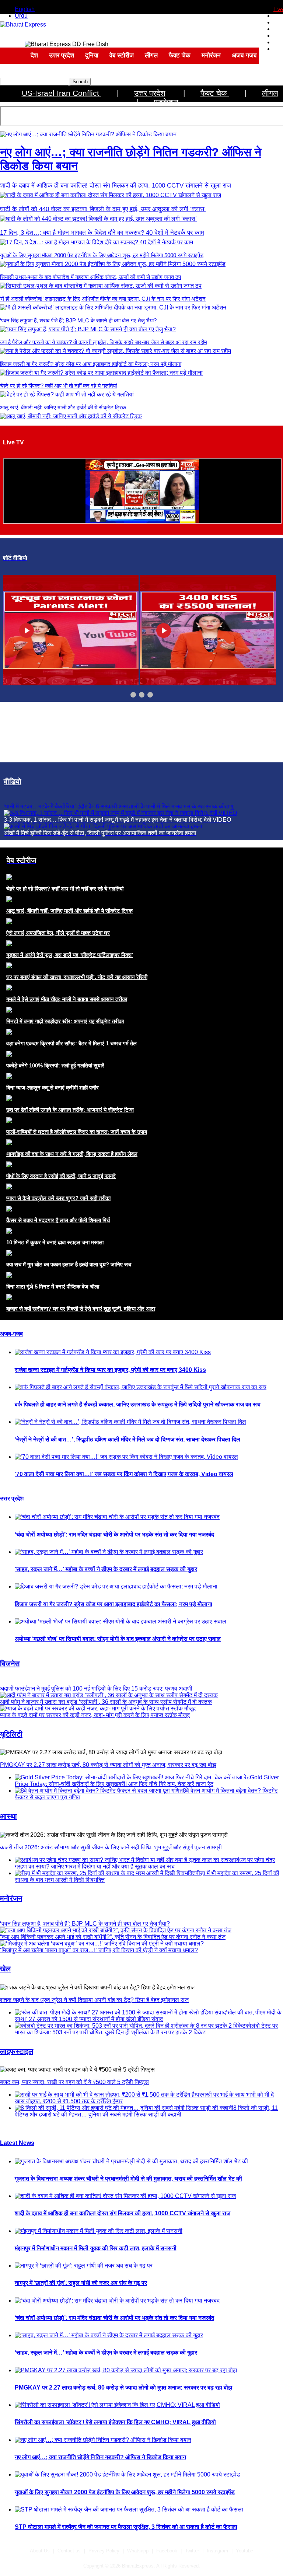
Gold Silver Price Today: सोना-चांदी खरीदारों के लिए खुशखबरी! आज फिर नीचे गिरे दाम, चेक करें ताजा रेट (147, 1781)
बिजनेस (10, 1664)
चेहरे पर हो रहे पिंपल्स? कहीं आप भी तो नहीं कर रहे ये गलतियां (58, 386)
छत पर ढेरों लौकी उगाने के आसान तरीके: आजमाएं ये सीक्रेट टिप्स (70, 1110)
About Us (40, 2551)
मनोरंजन (211, 55)
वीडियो (13, 782)
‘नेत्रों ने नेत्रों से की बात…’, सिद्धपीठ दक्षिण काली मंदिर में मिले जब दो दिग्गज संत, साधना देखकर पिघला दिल (127, 1439)
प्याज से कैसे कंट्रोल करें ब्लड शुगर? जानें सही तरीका (58, 1198)
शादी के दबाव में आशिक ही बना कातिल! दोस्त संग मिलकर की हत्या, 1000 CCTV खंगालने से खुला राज (116, 186)
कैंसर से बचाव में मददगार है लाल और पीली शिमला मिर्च (58, 1220)
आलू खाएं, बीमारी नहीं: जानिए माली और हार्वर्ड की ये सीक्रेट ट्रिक (63, 407)
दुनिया (92, 55)
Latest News (17, 2143)
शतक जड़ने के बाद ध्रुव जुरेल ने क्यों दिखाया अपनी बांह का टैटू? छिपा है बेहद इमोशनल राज (94, 2000)
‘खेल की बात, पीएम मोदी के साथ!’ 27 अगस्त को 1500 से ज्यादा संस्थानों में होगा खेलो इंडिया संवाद (148, 2016)
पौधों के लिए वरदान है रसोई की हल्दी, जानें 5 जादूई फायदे (61, 1176)
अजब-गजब (244, 55)
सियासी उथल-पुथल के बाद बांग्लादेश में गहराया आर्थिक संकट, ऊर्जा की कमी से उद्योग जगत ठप (90, 277)
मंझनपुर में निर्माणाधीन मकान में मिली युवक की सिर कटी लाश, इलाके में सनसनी (96, 2248)
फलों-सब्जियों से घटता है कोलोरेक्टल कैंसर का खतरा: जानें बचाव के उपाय (77, 1132)
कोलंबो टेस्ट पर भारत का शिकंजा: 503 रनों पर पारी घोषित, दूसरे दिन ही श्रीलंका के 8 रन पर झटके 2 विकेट (146, 2029)
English (25, 9)
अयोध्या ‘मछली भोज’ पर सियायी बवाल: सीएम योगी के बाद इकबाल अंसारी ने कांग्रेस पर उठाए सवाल (118, 1639)
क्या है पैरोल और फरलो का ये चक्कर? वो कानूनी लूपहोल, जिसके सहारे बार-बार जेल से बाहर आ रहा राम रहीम (104, 342)
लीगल (151, 55)
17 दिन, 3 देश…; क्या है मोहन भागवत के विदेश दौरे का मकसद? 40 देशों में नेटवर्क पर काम (102, 233)
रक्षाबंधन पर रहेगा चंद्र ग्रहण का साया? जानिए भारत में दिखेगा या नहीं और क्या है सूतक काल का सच (145, 1863)
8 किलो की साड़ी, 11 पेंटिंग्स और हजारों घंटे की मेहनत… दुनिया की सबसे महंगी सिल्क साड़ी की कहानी (146, 2111)
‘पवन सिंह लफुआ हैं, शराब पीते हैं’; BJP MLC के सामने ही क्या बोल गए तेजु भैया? (78, 320)
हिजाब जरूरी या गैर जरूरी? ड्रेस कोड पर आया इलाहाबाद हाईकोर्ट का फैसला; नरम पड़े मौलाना (91, 364)
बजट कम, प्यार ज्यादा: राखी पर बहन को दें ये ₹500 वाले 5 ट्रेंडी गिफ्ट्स (74, 2082)
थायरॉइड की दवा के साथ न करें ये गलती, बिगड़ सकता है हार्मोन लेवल (72, 1154)
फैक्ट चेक (180, 55)
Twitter (192, 2551)
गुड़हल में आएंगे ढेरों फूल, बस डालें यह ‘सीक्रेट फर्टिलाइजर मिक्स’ (70, 955)
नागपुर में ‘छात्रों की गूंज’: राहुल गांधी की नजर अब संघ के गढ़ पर (81, 2283)
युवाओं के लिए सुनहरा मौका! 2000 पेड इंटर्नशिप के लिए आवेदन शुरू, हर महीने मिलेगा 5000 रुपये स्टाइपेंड (102, 255)
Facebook (167, 2551)
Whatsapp (138, 2551)
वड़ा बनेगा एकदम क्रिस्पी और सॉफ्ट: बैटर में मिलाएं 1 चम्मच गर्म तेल (71, 1043)
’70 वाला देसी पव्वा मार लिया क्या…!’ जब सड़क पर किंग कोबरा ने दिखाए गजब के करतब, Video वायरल (124, 1474)
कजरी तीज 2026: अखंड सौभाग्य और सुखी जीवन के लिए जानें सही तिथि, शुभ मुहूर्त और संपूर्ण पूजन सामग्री (111, 1847)
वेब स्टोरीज (122, 55)
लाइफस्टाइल (17, 2051)
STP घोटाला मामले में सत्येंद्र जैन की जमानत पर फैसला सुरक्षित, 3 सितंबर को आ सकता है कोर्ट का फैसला (126, 2527)
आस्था (8, 1816)
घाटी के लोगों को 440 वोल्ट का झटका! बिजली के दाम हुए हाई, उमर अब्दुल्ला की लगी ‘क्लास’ (103, 209)
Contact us (69, 2551)
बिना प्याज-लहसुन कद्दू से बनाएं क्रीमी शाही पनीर (53, 1088)
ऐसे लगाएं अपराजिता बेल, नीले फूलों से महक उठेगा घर (58, 933)
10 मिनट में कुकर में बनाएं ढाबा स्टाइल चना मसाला (55, 1242)
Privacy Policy (104, 2551)
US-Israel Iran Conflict (62, 93)
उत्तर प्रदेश (62, 55)
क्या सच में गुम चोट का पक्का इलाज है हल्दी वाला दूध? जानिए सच (69, 1264)
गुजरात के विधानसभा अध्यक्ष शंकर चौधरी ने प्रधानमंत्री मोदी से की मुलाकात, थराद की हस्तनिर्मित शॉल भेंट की (128, 2179)
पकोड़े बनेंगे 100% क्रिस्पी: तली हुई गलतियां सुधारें (55, 1065)
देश (34, 55)
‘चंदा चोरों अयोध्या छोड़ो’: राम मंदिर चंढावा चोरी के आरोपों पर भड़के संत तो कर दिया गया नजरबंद (114, 1535)
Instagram (217, 2551)
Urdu (21, 16)
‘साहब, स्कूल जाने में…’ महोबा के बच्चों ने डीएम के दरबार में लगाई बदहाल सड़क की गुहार (106, 1569)
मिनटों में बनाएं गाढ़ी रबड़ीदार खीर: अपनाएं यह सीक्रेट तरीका (65, 1021)
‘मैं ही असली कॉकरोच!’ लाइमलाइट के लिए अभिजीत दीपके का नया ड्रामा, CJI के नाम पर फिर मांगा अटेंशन (103, 299)
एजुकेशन (166, 102)
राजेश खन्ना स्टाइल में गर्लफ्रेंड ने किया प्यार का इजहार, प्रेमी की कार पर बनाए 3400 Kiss (110, 1370)
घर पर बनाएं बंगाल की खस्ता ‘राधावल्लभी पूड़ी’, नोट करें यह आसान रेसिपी (77, 977)
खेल (5, 1969)
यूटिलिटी (11, 1734)
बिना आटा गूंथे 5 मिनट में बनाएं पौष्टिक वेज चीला (53, 1287)
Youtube (244, 2551)
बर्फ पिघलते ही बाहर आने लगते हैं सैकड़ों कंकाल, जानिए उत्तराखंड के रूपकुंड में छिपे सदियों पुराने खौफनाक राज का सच (138, 1404)
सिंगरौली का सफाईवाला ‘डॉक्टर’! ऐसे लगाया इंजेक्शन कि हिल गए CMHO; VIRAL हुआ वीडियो (115, 2422)
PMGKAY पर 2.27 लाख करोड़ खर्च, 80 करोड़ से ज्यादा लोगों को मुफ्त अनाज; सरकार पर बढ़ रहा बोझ (108, 1765)
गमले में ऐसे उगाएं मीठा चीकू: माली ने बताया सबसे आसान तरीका (67, 999)
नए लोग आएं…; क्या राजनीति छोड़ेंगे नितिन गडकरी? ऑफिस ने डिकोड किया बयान (100, 2457)
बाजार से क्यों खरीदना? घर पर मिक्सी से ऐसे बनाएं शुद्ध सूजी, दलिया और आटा (81, 1309)
